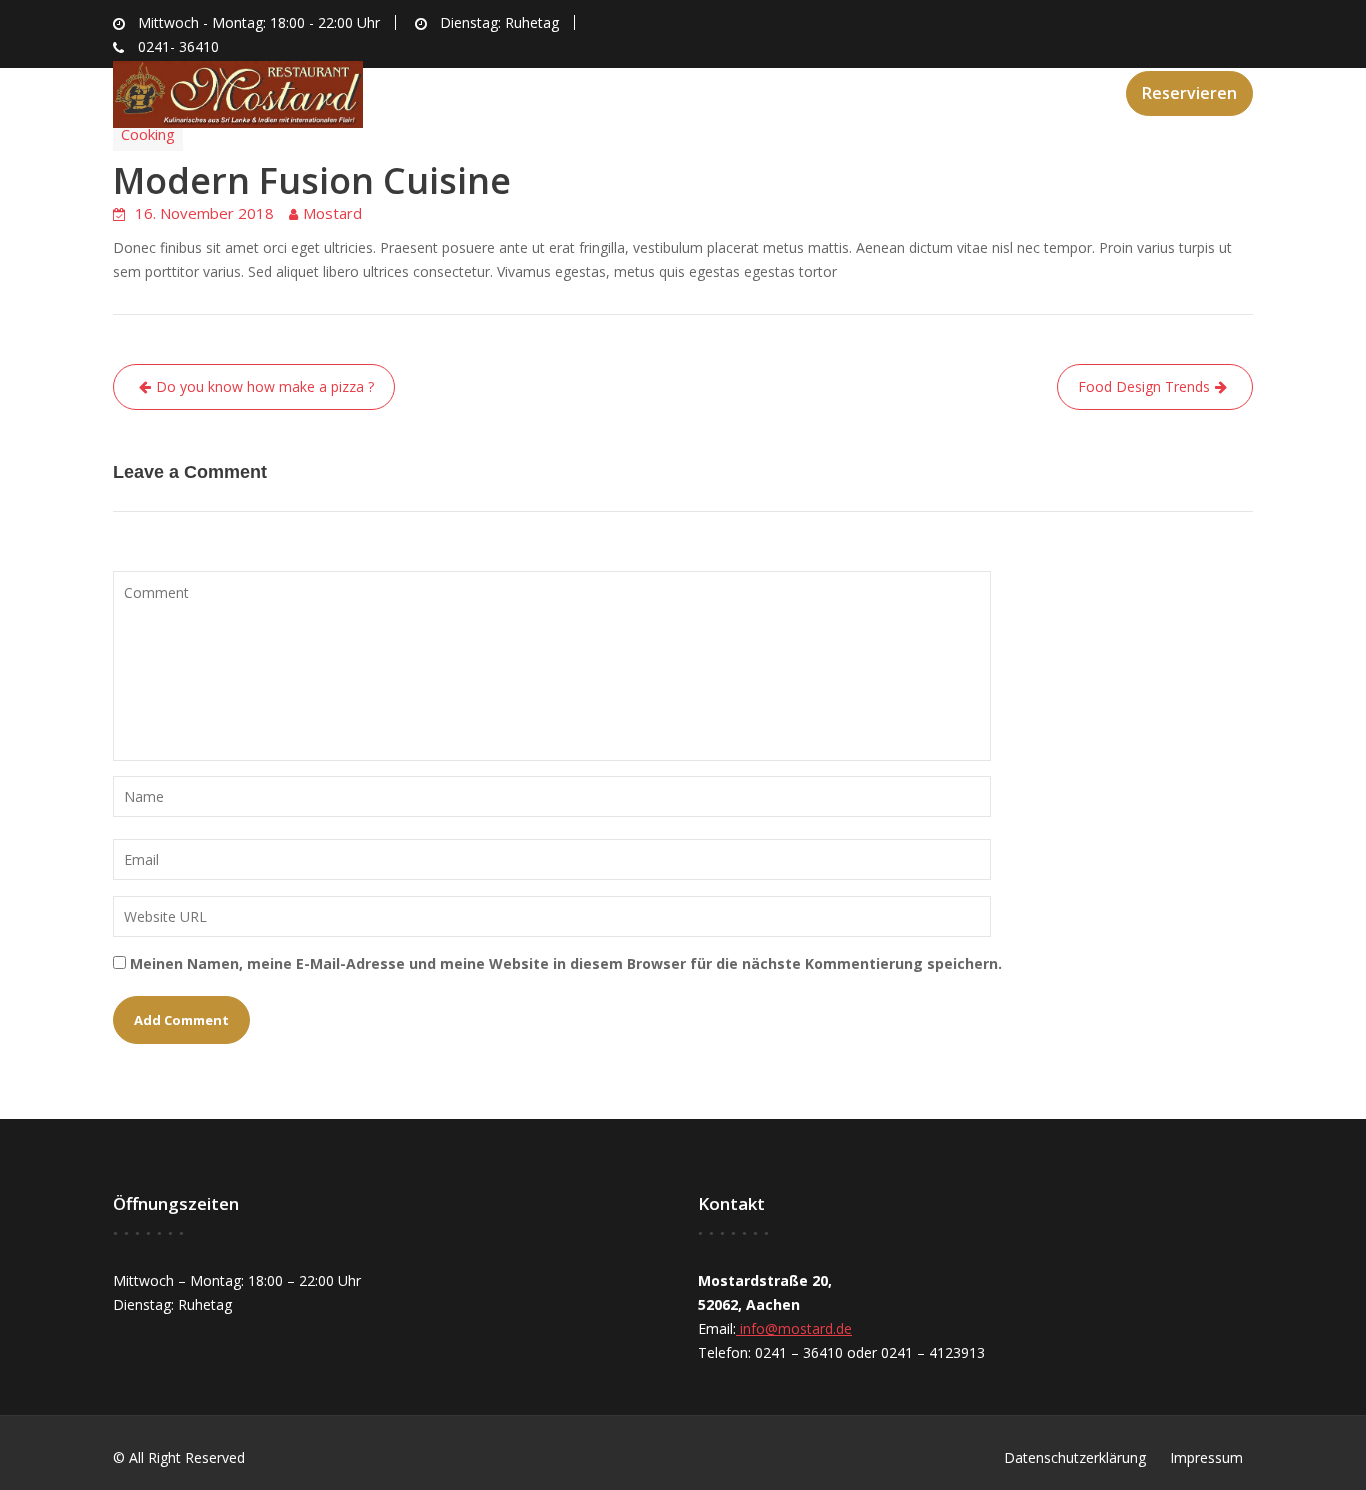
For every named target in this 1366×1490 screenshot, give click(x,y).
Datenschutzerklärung (1075, 1457)
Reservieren (1189, 93)
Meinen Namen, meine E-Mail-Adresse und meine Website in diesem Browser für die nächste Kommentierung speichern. (566, 963)
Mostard (332, 213)
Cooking (148, 134)
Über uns (723, 91)
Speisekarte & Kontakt (1000, 91)
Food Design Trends (1144, 386)
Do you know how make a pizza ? (265, 386)
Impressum (1206, 1457)
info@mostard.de (794, 1328)
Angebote (831, 91)
